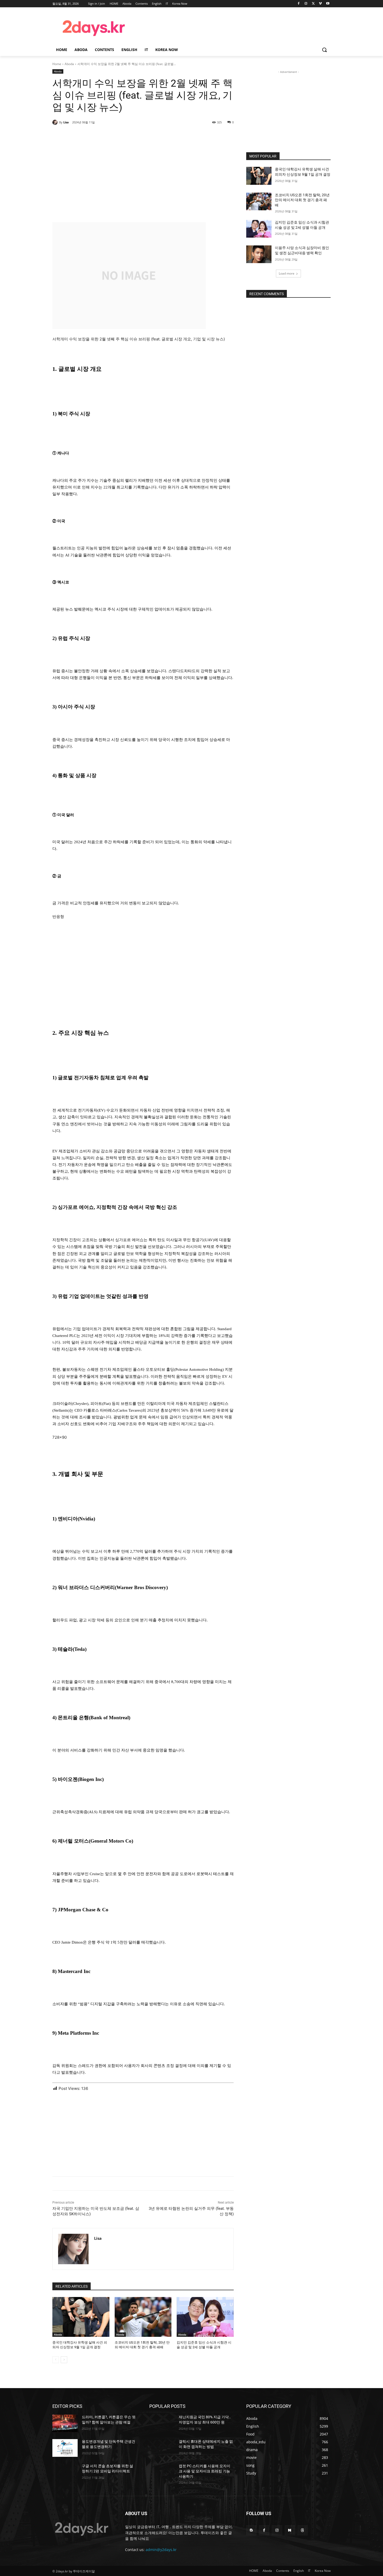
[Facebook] (299, 4)
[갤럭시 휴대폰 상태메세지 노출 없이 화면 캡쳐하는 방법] (162, 2448)
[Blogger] (251, 2530)
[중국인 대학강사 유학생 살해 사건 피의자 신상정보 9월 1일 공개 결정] (81, 2317)
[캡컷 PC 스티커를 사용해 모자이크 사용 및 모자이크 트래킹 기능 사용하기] (162, 2472)
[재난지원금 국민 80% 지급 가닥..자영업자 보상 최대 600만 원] (162, 2423)
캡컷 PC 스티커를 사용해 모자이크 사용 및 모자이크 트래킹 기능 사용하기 (205, 2471)
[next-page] (64, 2360)
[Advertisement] (233, 27)
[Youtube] (328, 4)
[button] (324, 50)
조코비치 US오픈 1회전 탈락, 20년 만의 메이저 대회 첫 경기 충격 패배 (302, 200)
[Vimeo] (320, 4)
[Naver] (290, 2530)
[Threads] (303, 2530)
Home (57, 64)
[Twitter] (313, 4)
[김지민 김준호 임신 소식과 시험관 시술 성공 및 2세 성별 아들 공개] (205, 2317)
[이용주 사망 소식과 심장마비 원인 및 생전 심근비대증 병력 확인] (259, 254)
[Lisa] (56, 122)
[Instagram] (306, 4)
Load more (287, 273)
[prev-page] (56, 2360)
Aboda (69, 64)
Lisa (66, 122)
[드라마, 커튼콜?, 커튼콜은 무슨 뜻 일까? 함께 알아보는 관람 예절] (65, 2423)
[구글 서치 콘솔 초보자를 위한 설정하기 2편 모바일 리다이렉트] (65, 2472)
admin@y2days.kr (161, 2550)
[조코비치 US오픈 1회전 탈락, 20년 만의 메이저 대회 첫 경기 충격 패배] (143, 2317)
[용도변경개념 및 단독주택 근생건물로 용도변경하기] (65, 2448)
